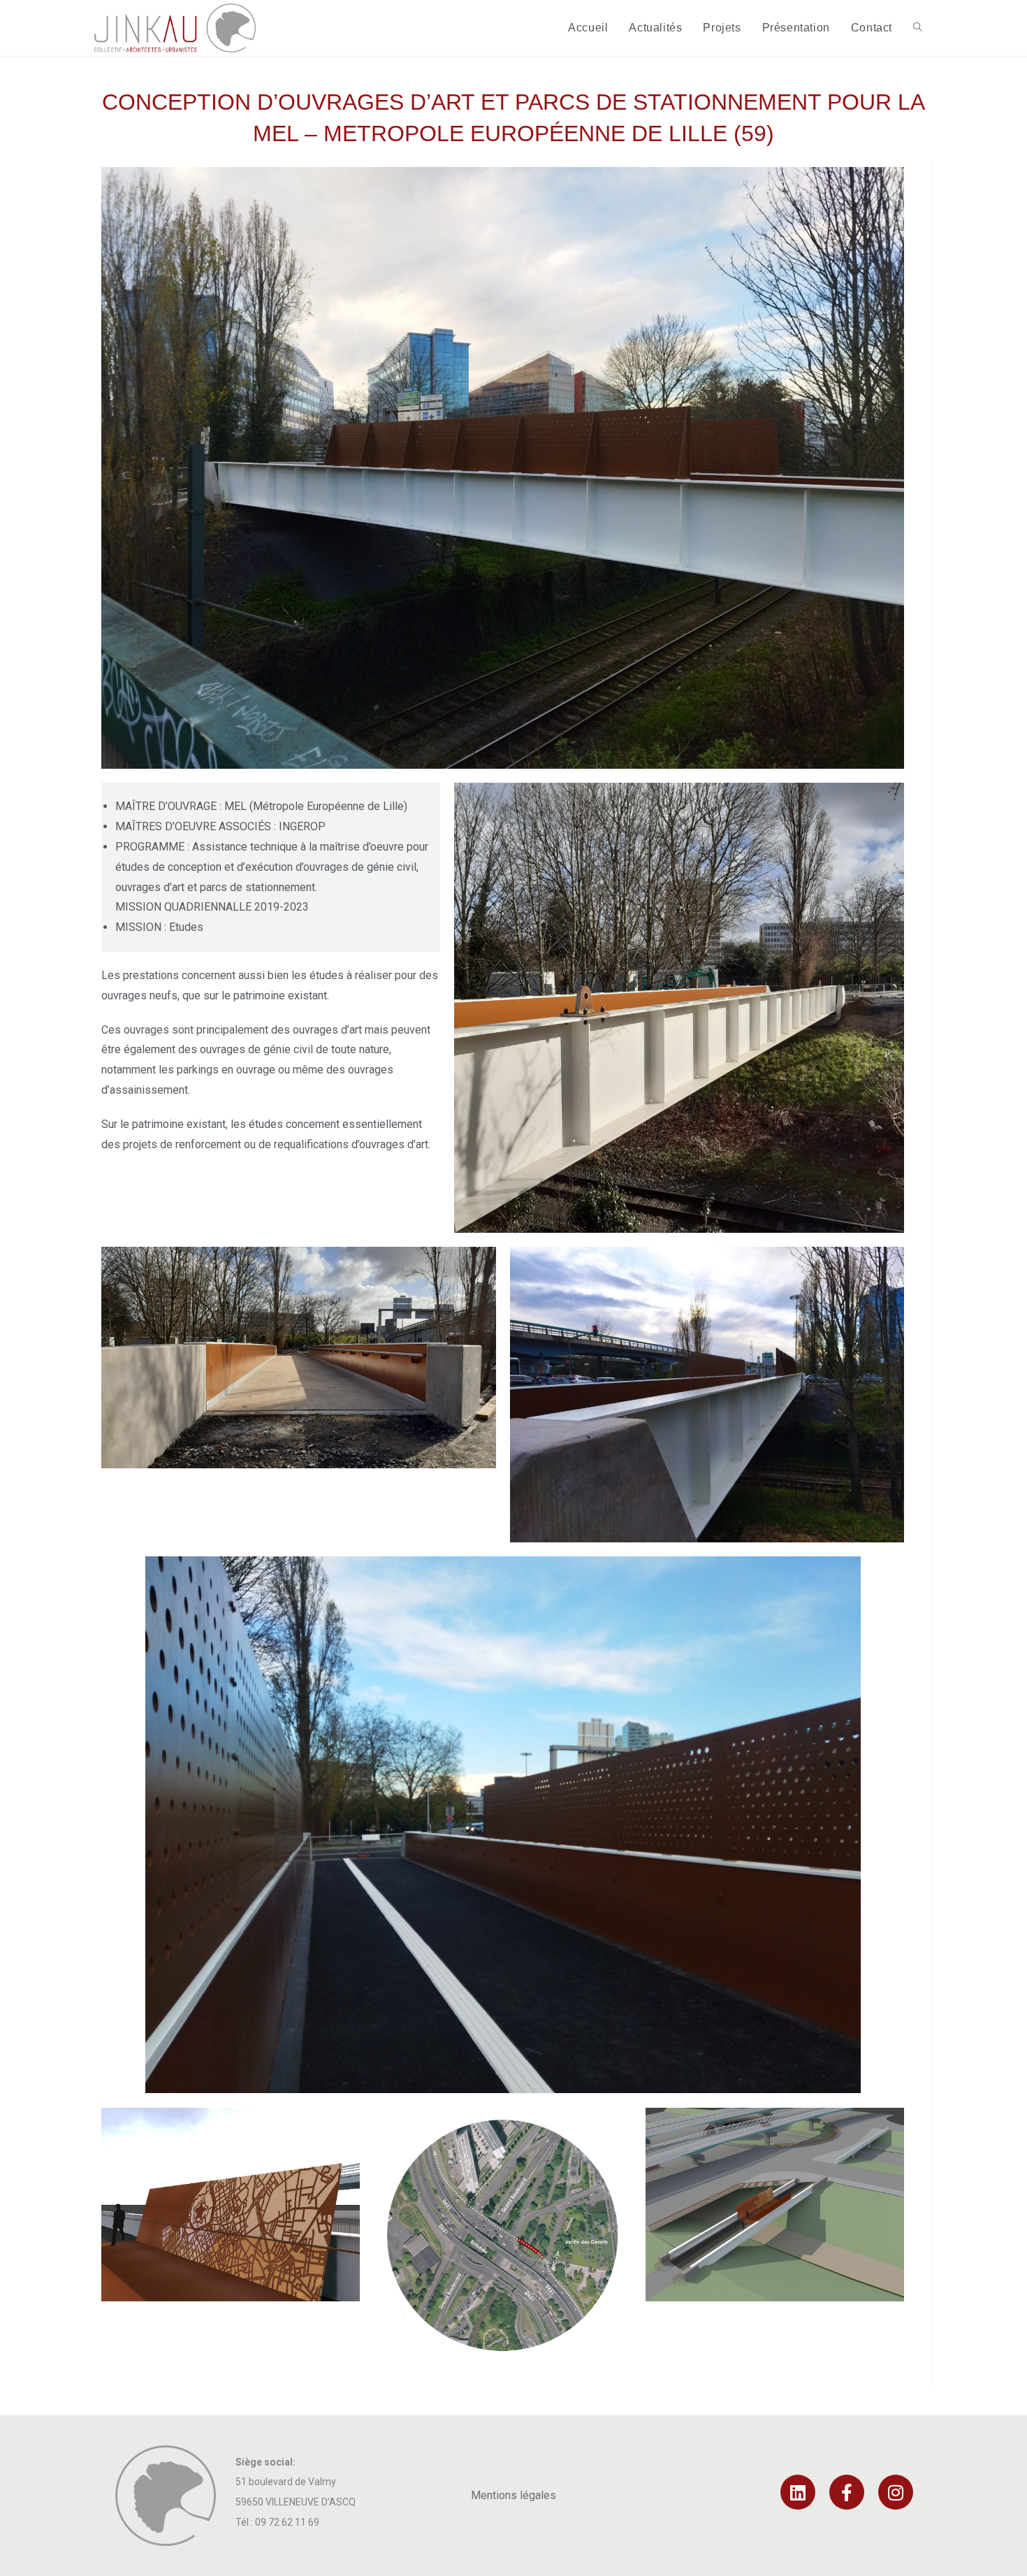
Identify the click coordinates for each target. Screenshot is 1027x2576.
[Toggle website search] (918, 28)
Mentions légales (513, 2495)
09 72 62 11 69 (287, 2522)
